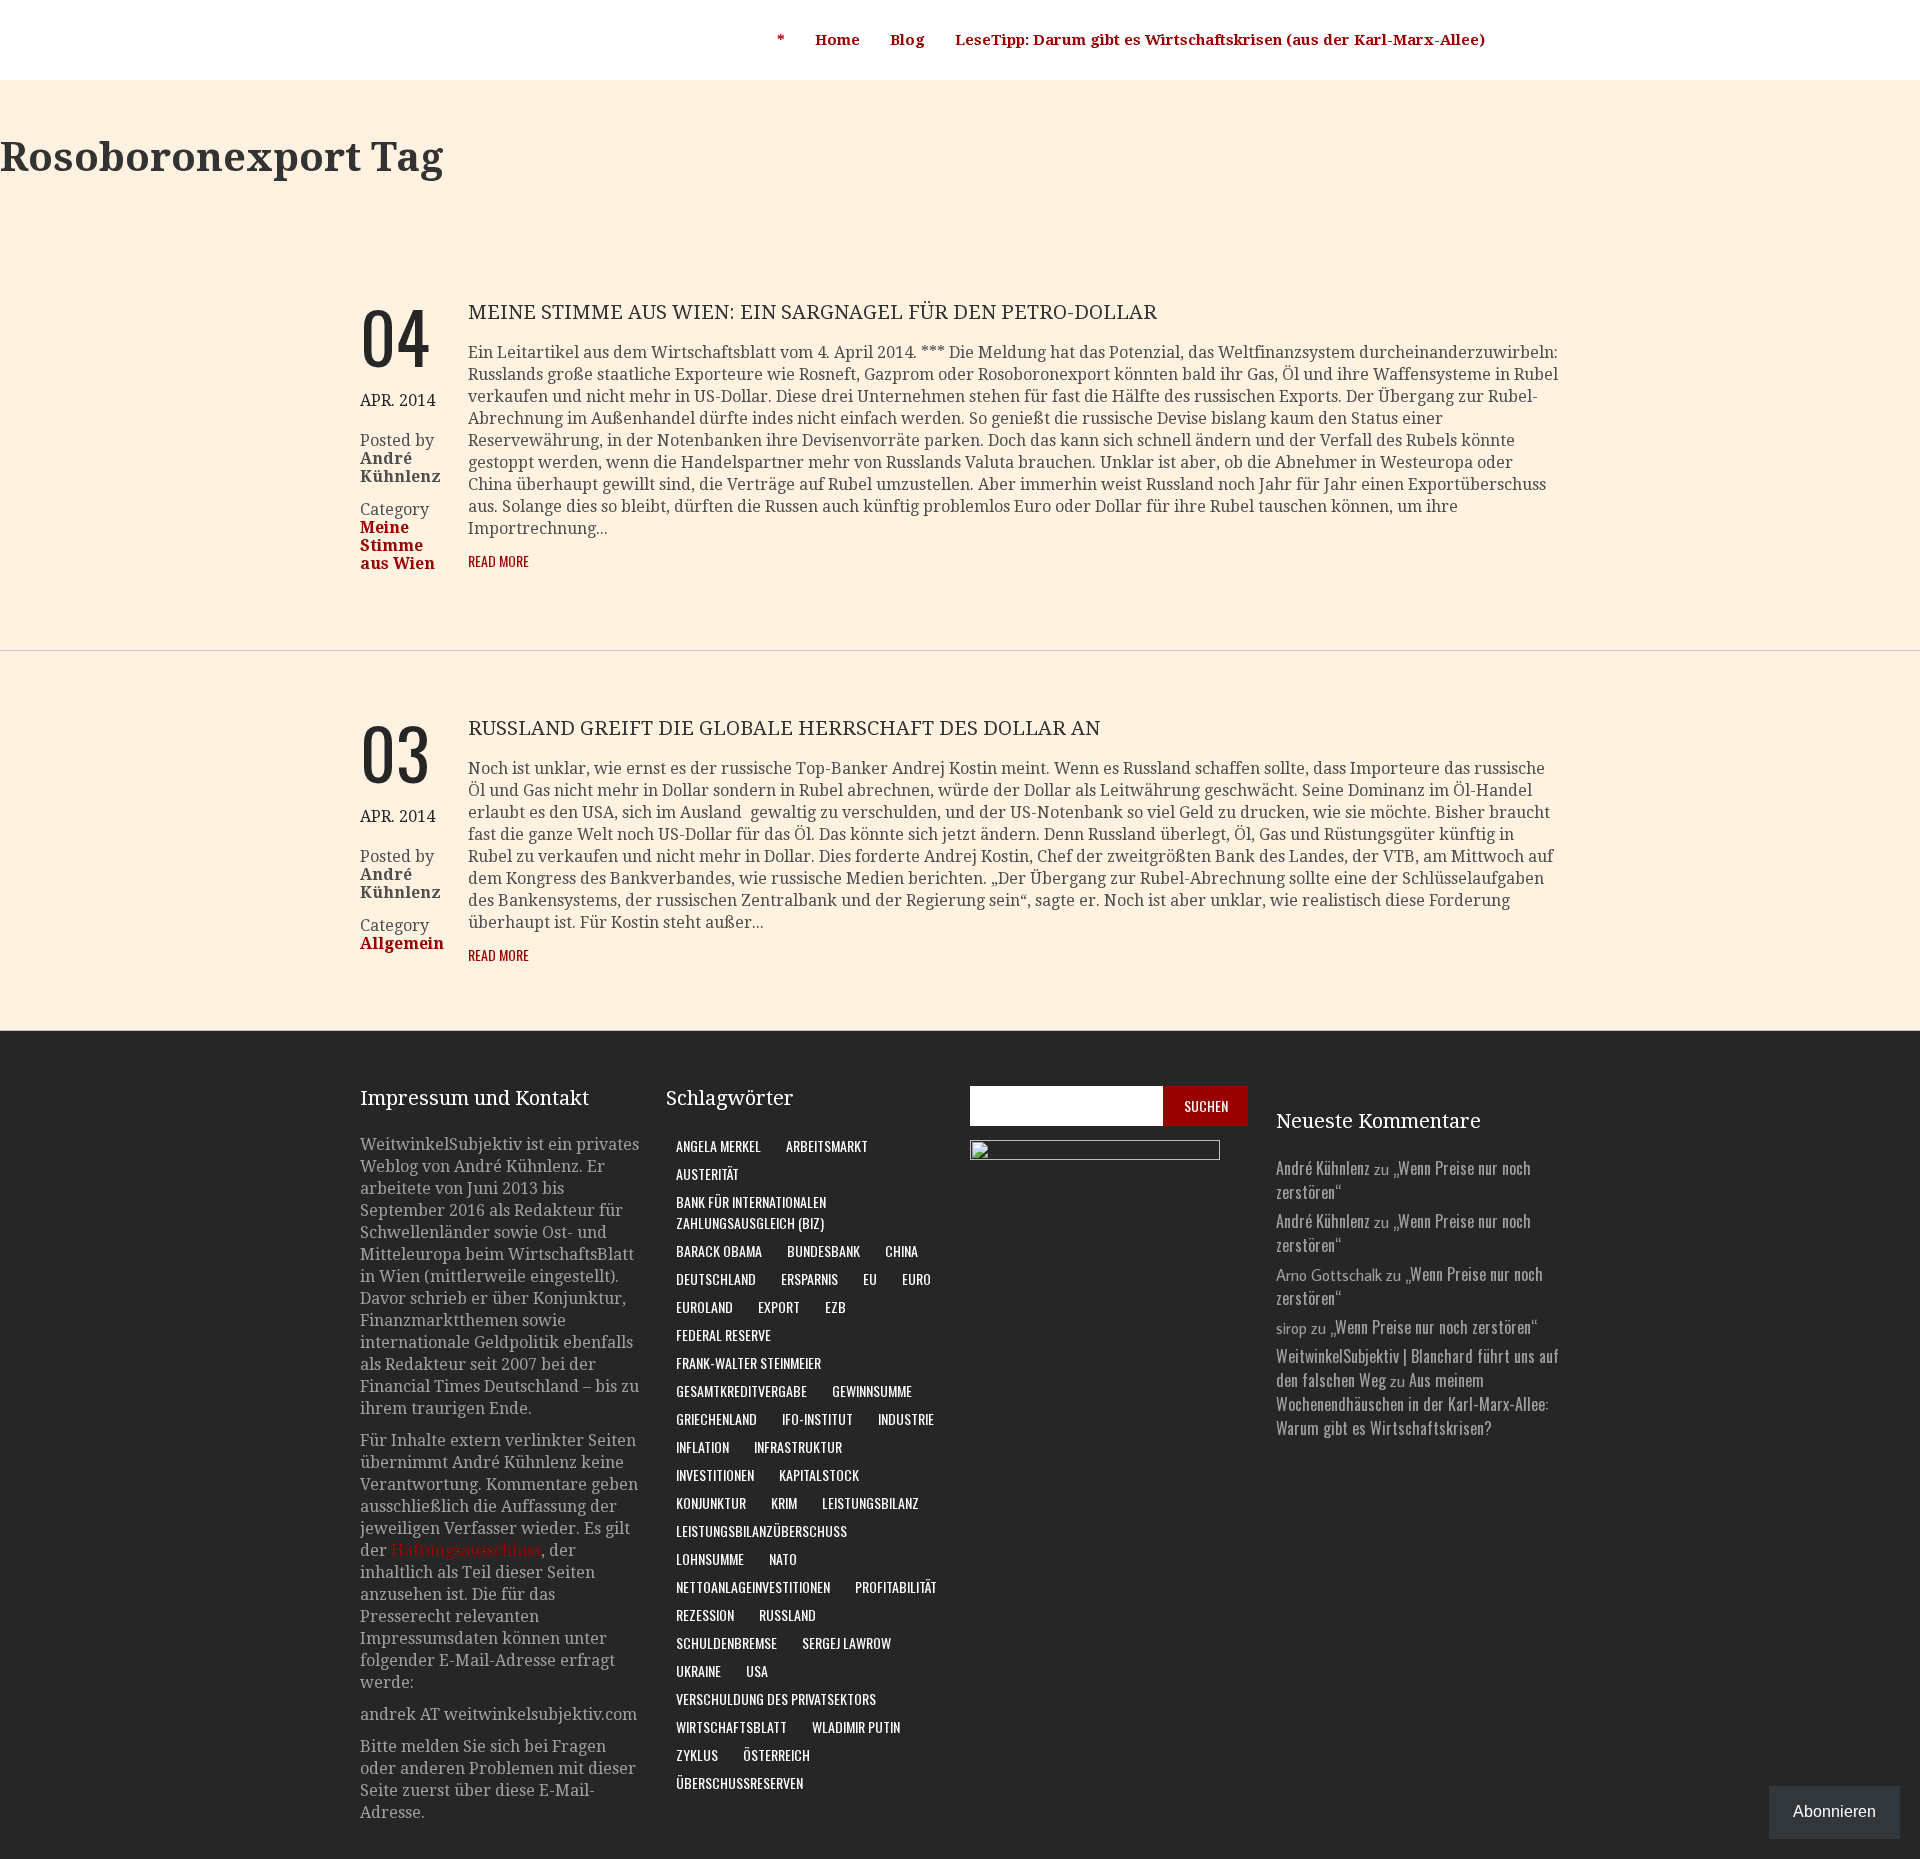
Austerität (707, 1173)
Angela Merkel (718, 1145)
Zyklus (697, 1754)
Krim (784, 1502)
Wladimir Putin (856, 1726)
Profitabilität (896, 1586)
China (901, 1250)
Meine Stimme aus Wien (397, 545)
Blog (907, 40)
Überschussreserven (739, 1782)
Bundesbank (823, 1250)
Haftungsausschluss (466, 1550)
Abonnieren (1834, 1811)
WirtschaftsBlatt (731, 1726)
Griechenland (716, 1418)
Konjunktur (711, 1502)
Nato (783, 1558)
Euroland (704, 1306)
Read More (498, 560)
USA (757, 1670)
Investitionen (715, 1474)
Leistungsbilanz (870, 1502)
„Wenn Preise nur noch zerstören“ (1433, 1327)
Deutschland (716, 1278)
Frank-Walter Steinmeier (748, 1362)
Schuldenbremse (726, 1642)
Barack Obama (719, 1250)
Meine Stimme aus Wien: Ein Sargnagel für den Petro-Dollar (812, 312)
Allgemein (402, 943)
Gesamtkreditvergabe (741, 1390)
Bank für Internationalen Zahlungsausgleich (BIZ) (751, 1212)
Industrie (906, 1418)
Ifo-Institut (817, 1418)
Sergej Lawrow (846, 1642)
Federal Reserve (723, 1334)
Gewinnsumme (872, 1390)
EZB (835, 1306)
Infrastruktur (798, 1446)
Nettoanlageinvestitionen (753, 1586)
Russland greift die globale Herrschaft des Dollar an (784, 728)
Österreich (776, 1754)
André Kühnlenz (1323, 1168)
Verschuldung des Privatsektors (776, 1698)
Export (779, 1306)
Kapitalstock (819, 1474)
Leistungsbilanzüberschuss (761, 1530)
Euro (916, 1278)
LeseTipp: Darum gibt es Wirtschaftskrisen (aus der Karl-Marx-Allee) (1220, 40)
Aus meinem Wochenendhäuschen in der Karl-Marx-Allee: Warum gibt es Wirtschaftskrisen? (1412, 1404)
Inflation (702, 1446)
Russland (787, 1614)
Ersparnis (809, 1278)
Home (837, 40)
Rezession (705, 1614)
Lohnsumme (710, 1558)
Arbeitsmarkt (827, 1145)
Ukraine (698, 1670)
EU (870, 1278)
